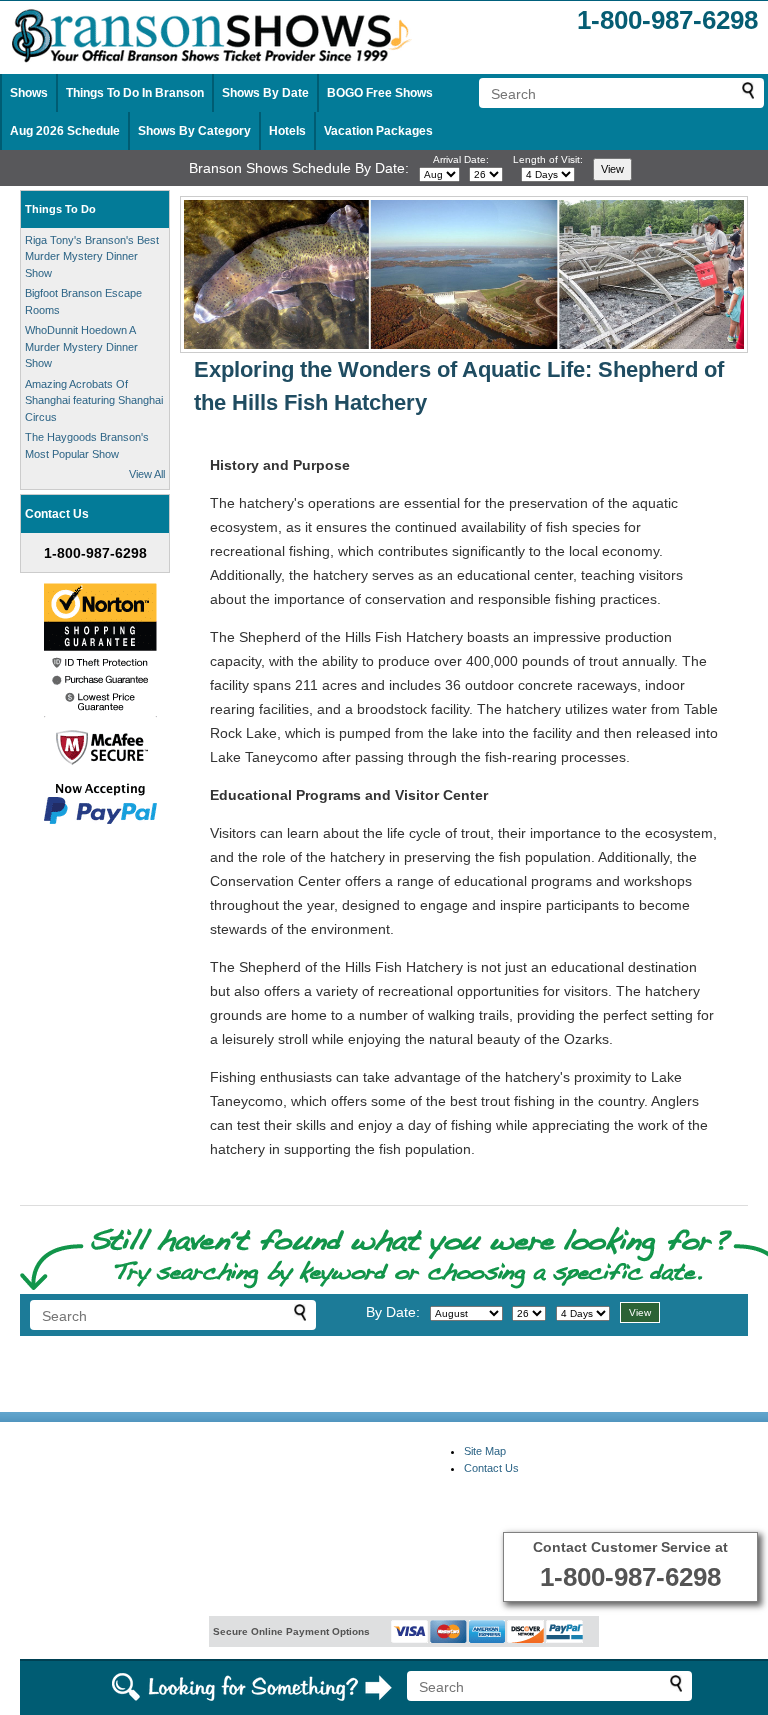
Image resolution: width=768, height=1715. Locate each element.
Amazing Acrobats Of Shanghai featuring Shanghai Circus (94, 400)
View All (147, 474)
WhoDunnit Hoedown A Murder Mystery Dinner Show (81, 346)
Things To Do (60, 209)
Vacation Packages (378, 131)
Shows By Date (265, 93)
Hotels (287, 131)
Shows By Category (194, 131)
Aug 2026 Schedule (65, 131)
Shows (29, 93)
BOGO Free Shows (380, 93)
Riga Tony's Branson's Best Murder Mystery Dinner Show (92, 256)
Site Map (485, 1451)
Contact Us (491, 1468)
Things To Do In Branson (135, 93)
